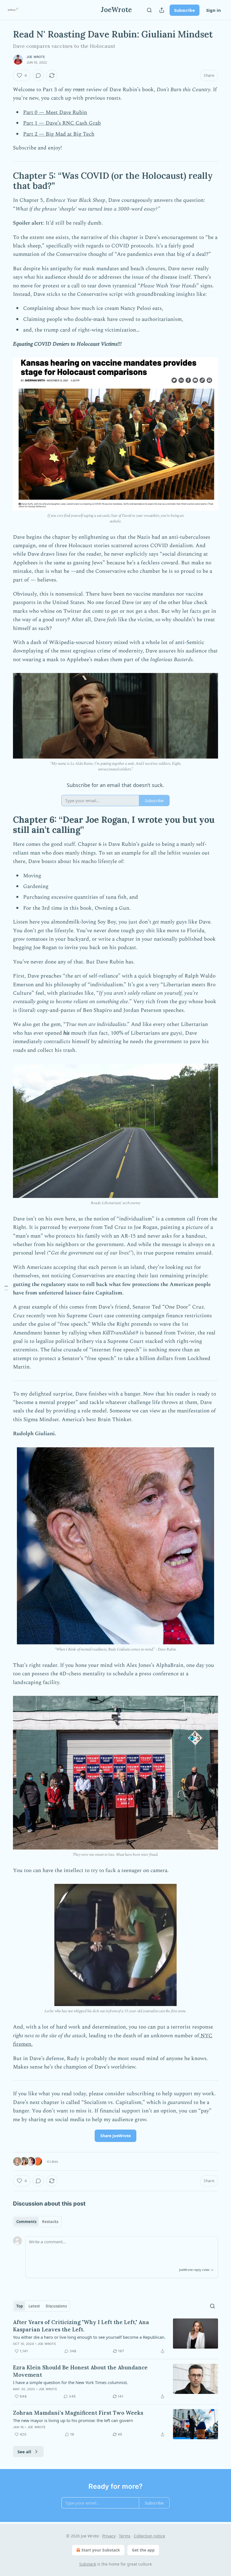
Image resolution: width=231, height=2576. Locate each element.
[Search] (149, 10)
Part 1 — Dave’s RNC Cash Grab (62, 123)
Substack (88, 2564)
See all (24, 2452)
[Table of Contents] (6, 1288)
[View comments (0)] (38, 75)
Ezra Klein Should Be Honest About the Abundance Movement (80, 2371)
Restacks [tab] (50, 2222)
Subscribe (185, 10)
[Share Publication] (162, 10)
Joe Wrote (36, 57)
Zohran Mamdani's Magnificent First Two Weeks (78, 2413)
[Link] (5, 181)
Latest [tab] (34, 2306)
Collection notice (149, 2536)
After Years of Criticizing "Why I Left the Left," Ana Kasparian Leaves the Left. (81, 2326)
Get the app (143, 2550)
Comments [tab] (26, 2222)
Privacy (109, 2536)
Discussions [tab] (56, 2306)
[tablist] (37, 2222)
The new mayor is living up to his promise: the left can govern (73, 2420)
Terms (125, 2536)
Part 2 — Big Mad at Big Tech (59, 134)
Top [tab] (20, 2306)
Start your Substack (101, 2550)
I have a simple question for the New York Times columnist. (70, 2382)
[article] (115, 2336)
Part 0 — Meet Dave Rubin (55, 112)
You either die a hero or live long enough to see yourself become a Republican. (89, 2337)
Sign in (214, 10)
